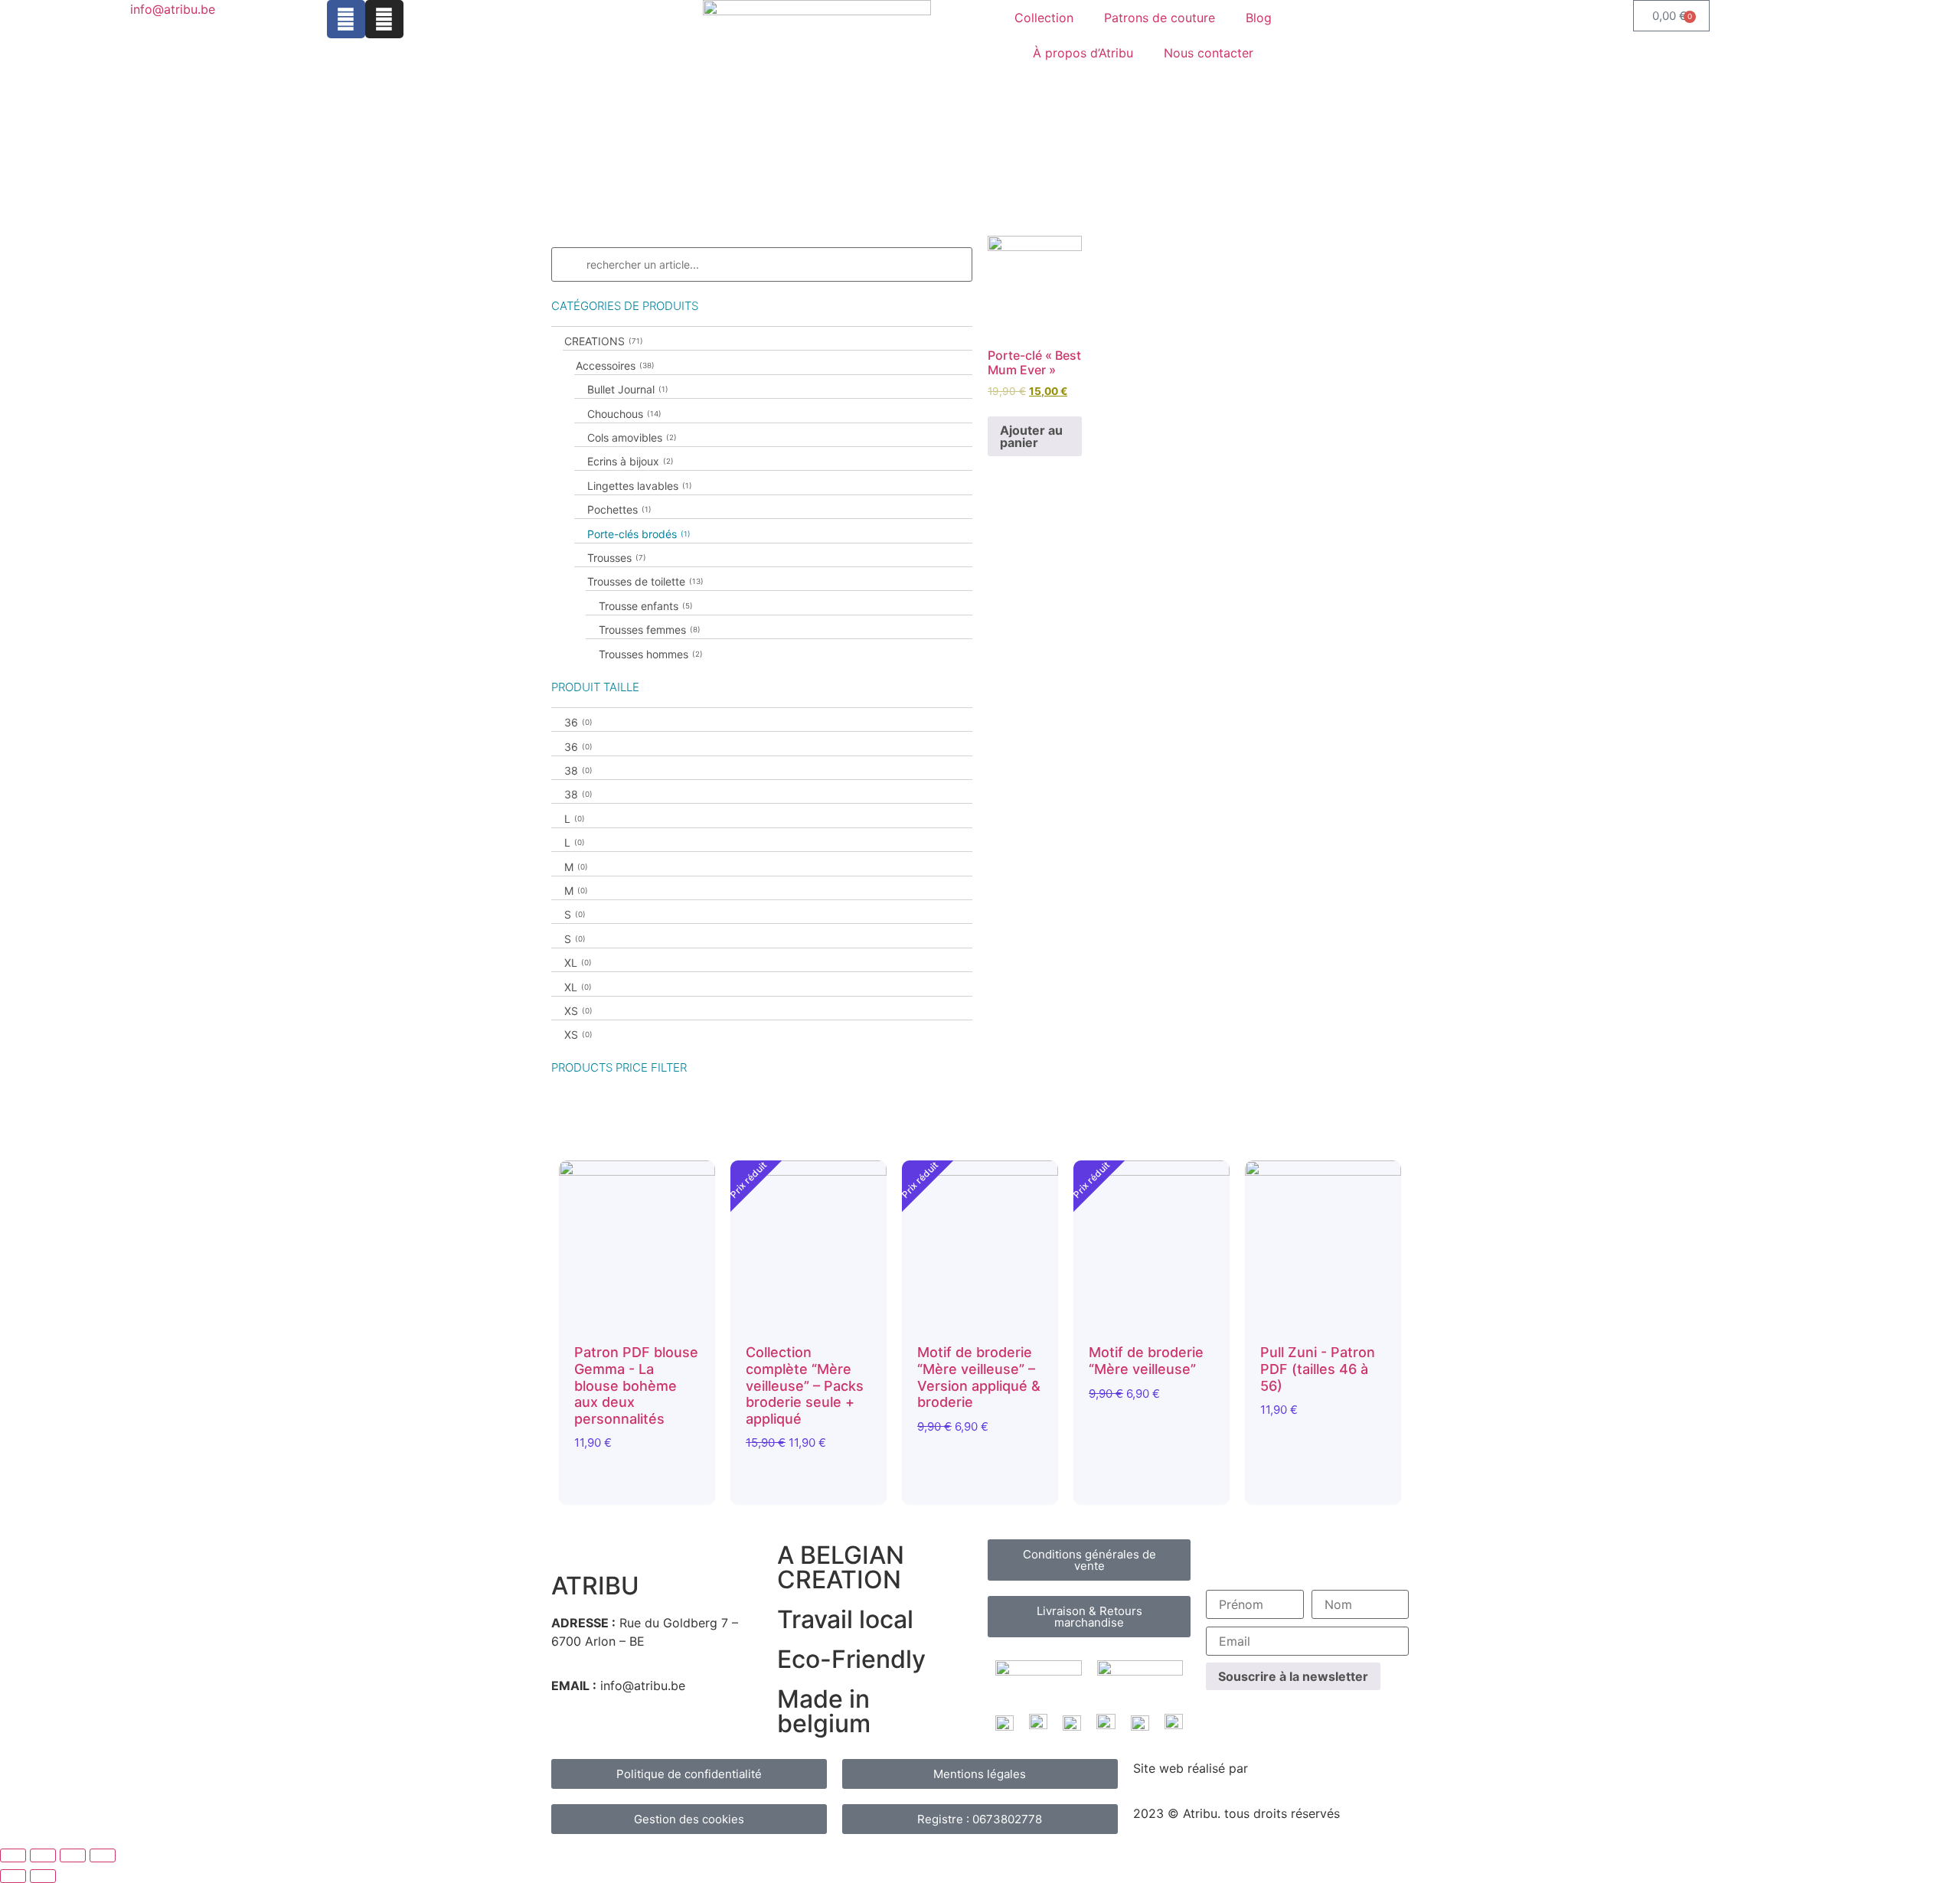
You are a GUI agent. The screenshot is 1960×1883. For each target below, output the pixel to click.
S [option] (573, 914)
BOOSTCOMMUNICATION (1326, 1768)
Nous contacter (1209, 53)
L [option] (573, 819)
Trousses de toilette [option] (644, 581)
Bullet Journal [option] (626, 389)
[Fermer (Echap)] (103, 1855)
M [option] (575, 867)
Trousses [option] (615, 558)
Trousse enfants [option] (644, 606)
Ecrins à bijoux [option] (629, 461)
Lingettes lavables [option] (638, 486)
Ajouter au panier (1031, 436)
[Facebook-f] (346, 19)
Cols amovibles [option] (630, 437)
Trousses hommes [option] (649, 654)
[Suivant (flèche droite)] (43, 1876)
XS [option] (577, 1011)
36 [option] (577, 722)
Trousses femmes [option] (648, 630)
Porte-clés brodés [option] (637, 534)
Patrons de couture (1160, 18)
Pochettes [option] (618, 509)
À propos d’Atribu (1083, 53)
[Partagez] (73, 1855)
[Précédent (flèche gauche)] (13, 1876)
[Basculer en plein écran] (43, 1855)
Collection (1044, 18)
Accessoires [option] (614, 366)
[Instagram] (384, 19)
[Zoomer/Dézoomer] (13, 1855)
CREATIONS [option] (602, 341)
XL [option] (577, 963)
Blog (1259, 18)
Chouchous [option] (623, 414)
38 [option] (577, 770)
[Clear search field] (962, 264)
